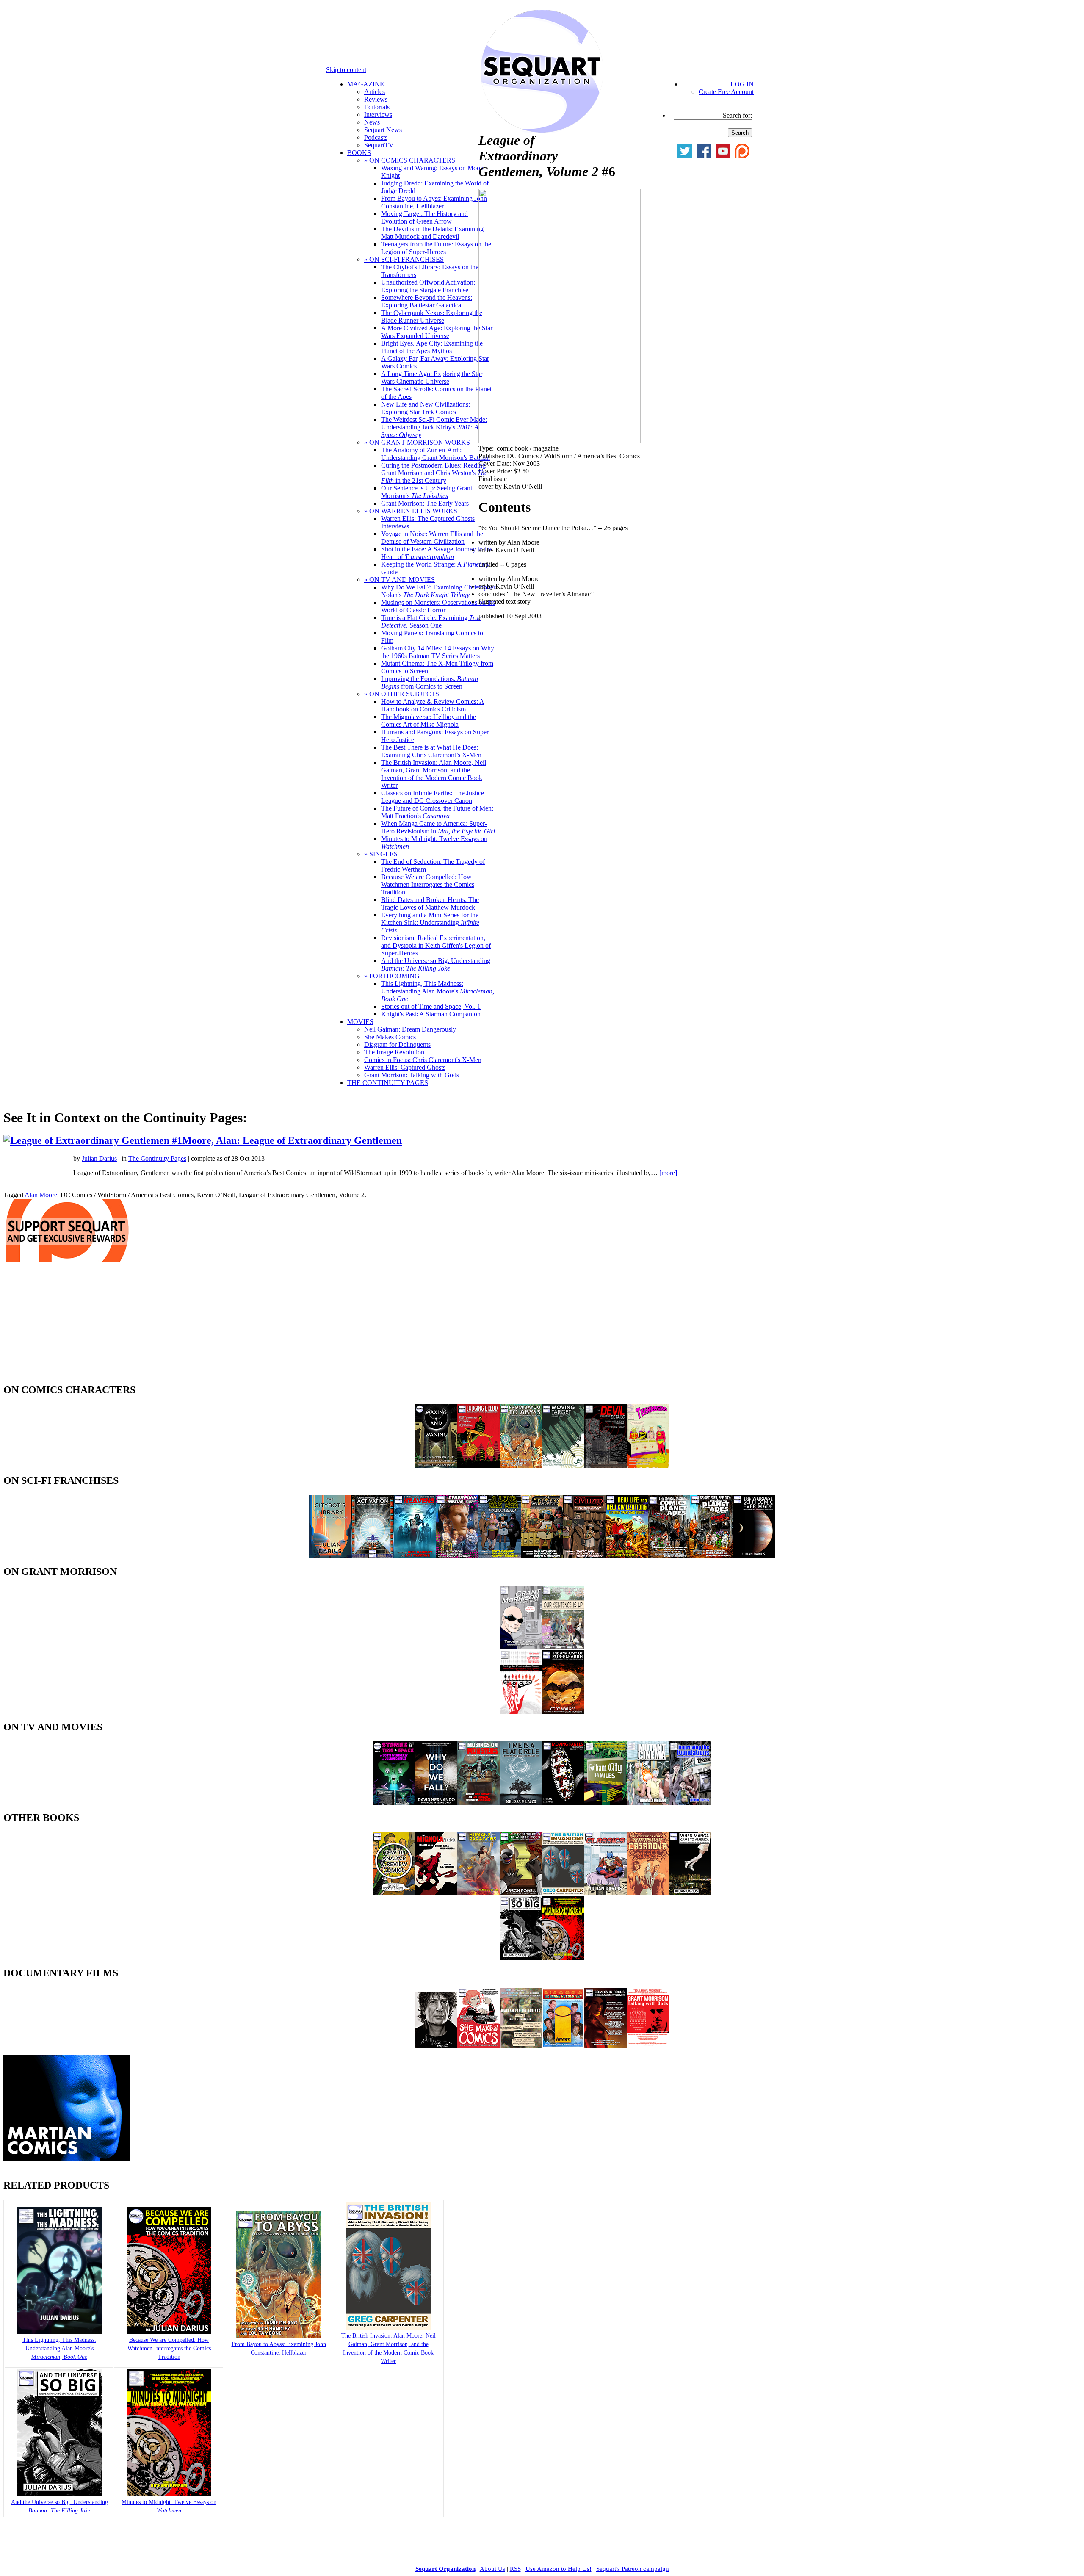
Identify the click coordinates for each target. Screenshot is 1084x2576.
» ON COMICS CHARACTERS (410, 160)
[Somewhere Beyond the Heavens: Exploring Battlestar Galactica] (415, 1556)
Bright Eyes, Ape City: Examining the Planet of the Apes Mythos (432, 347)
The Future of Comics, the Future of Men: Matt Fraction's (437, 812)
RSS (515, 2569)
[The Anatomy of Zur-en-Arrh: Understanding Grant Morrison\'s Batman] (563, 1711)
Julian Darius (99, 1158)
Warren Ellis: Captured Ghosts (405, 1067)
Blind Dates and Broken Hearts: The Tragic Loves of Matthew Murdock (430, 903)
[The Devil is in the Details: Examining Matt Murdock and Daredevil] (606, 1465)
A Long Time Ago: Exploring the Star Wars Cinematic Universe (432, 378)
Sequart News (383, 130)
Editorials (377, 107)
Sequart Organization (445, 2569)
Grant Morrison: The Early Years (425, 503)
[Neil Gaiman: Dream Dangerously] (436, 2045)
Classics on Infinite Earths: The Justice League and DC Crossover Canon (433, 797)
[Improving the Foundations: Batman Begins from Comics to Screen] (690, 1803)
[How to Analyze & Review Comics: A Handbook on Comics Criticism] (394, 1893)
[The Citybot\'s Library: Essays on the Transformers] (330, 1556)
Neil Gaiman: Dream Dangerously (410, 1029)
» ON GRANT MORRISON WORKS (417, 442)
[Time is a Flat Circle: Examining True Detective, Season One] (521, 1803)
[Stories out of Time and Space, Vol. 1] (394, 1803)
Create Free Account (726, 92)
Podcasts (376, 137)
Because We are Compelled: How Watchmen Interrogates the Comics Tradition (428, 884)
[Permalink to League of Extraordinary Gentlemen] (128, 1140)
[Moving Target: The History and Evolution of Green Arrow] (563, 1465)
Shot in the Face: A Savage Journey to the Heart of (437, 553)
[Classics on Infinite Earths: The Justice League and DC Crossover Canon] (606, 1893)
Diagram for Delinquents (397, 1045)
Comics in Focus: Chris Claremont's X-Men (423, 1060)
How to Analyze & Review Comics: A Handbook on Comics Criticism (433, 705)
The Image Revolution (394, 1052)
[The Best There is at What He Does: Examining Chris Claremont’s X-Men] (521, 1893)
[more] (668, 1173)
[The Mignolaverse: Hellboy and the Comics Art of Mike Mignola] (436, 1893)
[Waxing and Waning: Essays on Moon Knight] (436, 1465)
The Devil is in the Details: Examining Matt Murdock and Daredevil (432, 233)
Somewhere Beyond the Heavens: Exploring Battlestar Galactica (427, 301)
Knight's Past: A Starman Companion (431, 1014)
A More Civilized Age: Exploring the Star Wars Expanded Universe (437, 332)
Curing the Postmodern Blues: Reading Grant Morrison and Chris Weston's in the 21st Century (434, 473)
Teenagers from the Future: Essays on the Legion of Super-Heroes (436, 248)
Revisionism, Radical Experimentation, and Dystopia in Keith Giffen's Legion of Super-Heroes (436, 945)
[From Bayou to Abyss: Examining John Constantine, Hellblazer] (521, 1465)
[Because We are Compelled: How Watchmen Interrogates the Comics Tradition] (169, 2332)
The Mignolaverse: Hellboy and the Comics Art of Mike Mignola (429, 721)
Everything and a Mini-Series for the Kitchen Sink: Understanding (430, 923)
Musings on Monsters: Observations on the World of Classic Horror (438, 606)
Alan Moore (41, 1195)
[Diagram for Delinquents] (521, 2045)
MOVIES (360, 1022)
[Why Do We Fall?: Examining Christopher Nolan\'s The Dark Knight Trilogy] (436, 1803)
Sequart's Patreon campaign (633, 2569)
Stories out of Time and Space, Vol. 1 (431, 1006)
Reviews (376, 99)
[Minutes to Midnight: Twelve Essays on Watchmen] (563, 1958)
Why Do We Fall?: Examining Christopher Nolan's (438, 591)
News (372, 122)
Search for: (737, 115)
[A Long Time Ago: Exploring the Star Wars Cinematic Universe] (500, 1556)
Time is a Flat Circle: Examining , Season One (431, 621)
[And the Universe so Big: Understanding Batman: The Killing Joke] (521, 1958)
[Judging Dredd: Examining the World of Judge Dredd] (478, 1465)
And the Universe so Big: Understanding (436, 964)
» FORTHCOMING (392, 976)
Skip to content (346, 70)
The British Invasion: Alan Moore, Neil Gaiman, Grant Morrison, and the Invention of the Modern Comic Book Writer (434, 774)
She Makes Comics (390, 1037)
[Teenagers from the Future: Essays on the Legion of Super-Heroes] (648, 1465)
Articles (375, 92)
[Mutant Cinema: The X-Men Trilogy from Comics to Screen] (648, 1803)
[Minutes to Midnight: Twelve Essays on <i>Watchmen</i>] (169, 2494)
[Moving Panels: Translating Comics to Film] (563, 1803)
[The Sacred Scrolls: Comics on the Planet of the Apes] (669, 1556)
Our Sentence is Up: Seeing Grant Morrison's (427, 492)
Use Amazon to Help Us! (559, 2569)
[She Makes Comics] (478, 2045)
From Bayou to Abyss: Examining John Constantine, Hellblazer (434, 202)
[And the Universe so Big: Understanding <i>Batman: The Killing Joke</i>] (59, 2494)
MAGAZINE (366, 84)
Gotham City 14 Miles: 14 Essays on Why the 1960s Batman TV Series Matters (438, 652)
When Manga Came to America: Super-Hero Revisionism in (438, 827)
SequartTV (379, 145)
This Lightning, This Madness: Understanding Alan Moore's (438, 991)
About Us (492, 2569)
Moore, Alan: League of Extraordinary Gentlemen (292, 1140)
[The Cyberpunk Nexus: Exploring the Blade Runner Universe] (457, 1556)
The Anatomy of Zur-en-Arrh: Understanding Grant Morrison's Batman (436, 454)
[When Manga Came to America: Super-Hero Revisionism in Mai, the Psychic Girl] (690, 1893)
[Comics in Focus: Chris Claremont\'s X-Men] (606, 2045)
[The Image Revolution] (563, 2045)
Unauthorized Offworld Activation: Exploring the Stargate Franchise (428, 286)
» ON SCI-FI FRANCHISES (404, 259)
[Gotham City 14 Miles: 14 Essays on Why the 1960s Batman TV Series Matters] (606, 1803)
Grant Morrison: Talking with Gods (412, 1075)
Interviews (378, 115)
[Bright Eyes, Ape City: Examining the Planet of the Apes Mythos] (711, 1556)
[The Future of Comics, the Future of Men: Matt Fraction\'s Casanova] (648, 1893)
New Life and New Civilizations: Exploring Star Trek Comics (426, 408)
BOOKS (359, 153)
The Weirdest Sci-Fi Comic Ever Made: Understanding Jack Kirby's (434, 427)
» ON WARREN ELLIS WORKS (411, 511)
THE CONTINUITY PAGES (388, 1083)
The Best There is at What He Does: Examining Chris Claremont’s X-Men (431, 751)
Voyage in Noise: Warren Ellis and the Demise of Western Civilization (432, 538)
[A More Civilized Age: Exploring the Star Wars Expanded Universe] (584, 1556)
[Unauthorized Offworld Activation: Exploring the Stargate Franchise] (373, 1556)
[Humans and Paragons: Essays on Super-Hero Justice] (478, 1893)
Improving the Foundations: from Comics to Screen (430, 682)
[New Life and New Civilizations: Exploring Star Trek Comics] (627, 1556)
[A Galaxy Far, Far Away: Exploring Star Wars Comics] (542, 1556)
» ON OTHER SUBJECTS (402, 694)
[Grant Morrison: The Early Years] (521, 1647)
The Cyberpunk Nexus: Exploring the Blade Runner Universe (432, 317)
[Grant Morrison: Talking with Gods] (648, 2045)
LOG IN (742, 84)
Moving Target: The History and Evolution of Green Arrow (424, 217)
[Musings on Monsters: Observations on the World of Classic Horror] (478, 1803)
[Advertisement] (67, 1325)
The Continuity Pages (157, 1158)
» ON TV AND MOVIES (400, 580)
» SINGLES (381, 854)
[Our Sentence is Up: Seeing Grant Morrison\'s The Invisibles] (563, 1647)
